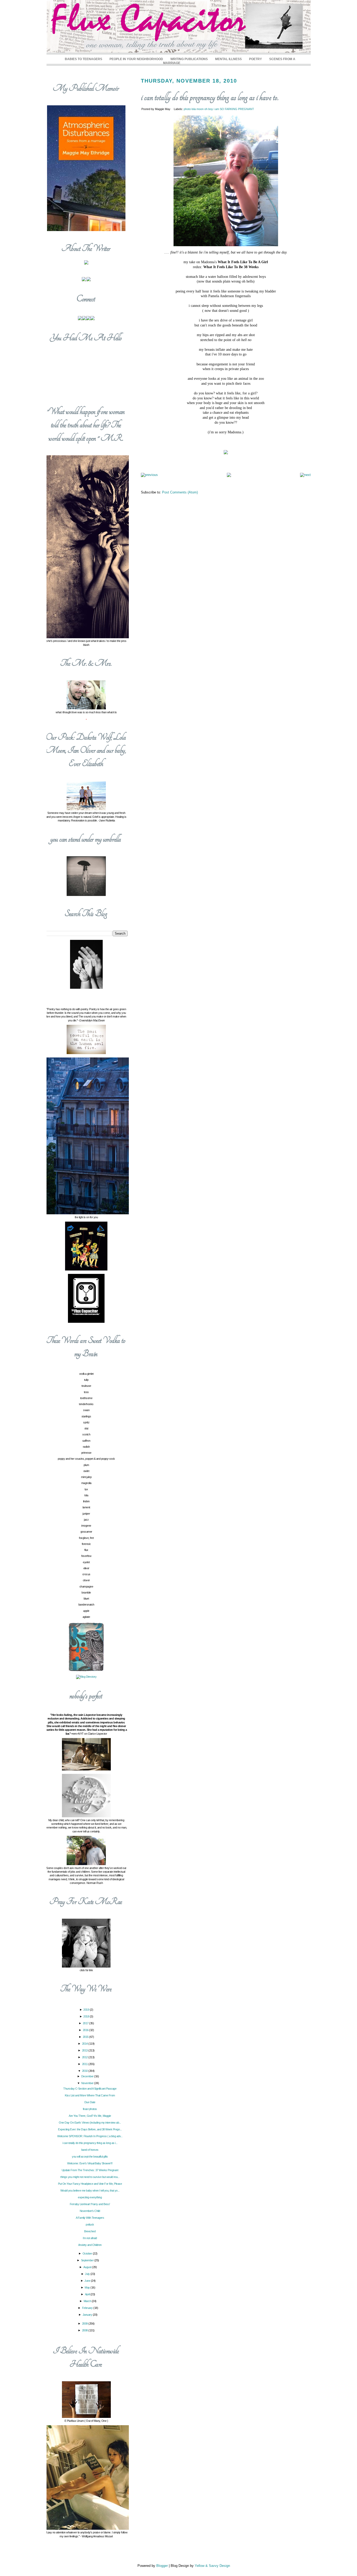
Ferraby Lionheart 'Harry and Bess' (90, 2204)
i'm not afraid (90, 2238)
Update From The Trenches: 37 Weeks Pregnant (90, 2170)
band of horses (90, 2150)
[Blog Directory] (86, 1677)
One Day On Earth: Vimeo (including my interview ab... (90, 2123)
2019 (87, 2010)
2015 (86, 2037)
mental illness (228, 59)
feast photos (90, 2109)
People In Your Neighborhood (136, 59)
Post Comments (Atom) (180, 492)
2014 (85, 2044)
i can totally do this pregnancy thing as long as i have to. (210, 97)
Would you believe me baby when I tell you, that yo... (90, 2190)
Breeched (90, 2231)
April (88, 2294)
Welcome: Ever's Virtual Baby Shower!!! (90, 2163)
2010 (85, 2071)
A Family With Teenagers (90, 2218)
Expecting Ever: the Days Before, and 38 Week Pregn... (90, 2129)
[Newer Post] (149, 475)
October (88, 2253)
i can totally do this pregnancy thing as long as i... (90, 2143)
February (88, 2308)
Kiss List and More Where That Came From (90, 2095)
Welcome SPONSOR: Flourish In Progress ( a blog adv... (90, 2136)
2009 (85, 2324)
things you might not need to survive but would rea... (90, 2177)
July (88, 2274)
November (88, 2083)
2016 (86, 2030)
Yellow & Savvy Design (212, 2566)
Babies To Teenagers (84, 59)
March (88, 2301)
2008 (85, 2330)
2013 (85, 2050)
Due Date (90, 2102)
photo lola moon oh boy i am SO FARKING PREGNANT (219, 109)
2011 (85, 2064)
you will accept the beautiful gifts (90, 2157)
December (88, 2076)
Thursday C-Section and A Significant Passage (90, 2089)
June (88, 2281)
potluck (90, 2224)
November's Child (90, 2211)
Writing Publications (189, 59)
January (88, 2315)
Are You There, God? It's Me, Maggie (90, 2116)
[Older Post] (305, 475)
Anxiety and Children (90, 2245)
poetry (255, 59)
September (88, 2260)
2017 (86, 2023)
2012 (85, 2057)
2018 (87, 2016)
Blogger (162, 2566)
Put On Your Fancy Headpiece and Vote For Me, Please (90, 2184)
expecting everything (90, 2197)
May (88, 2287)
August (88, 2267)
